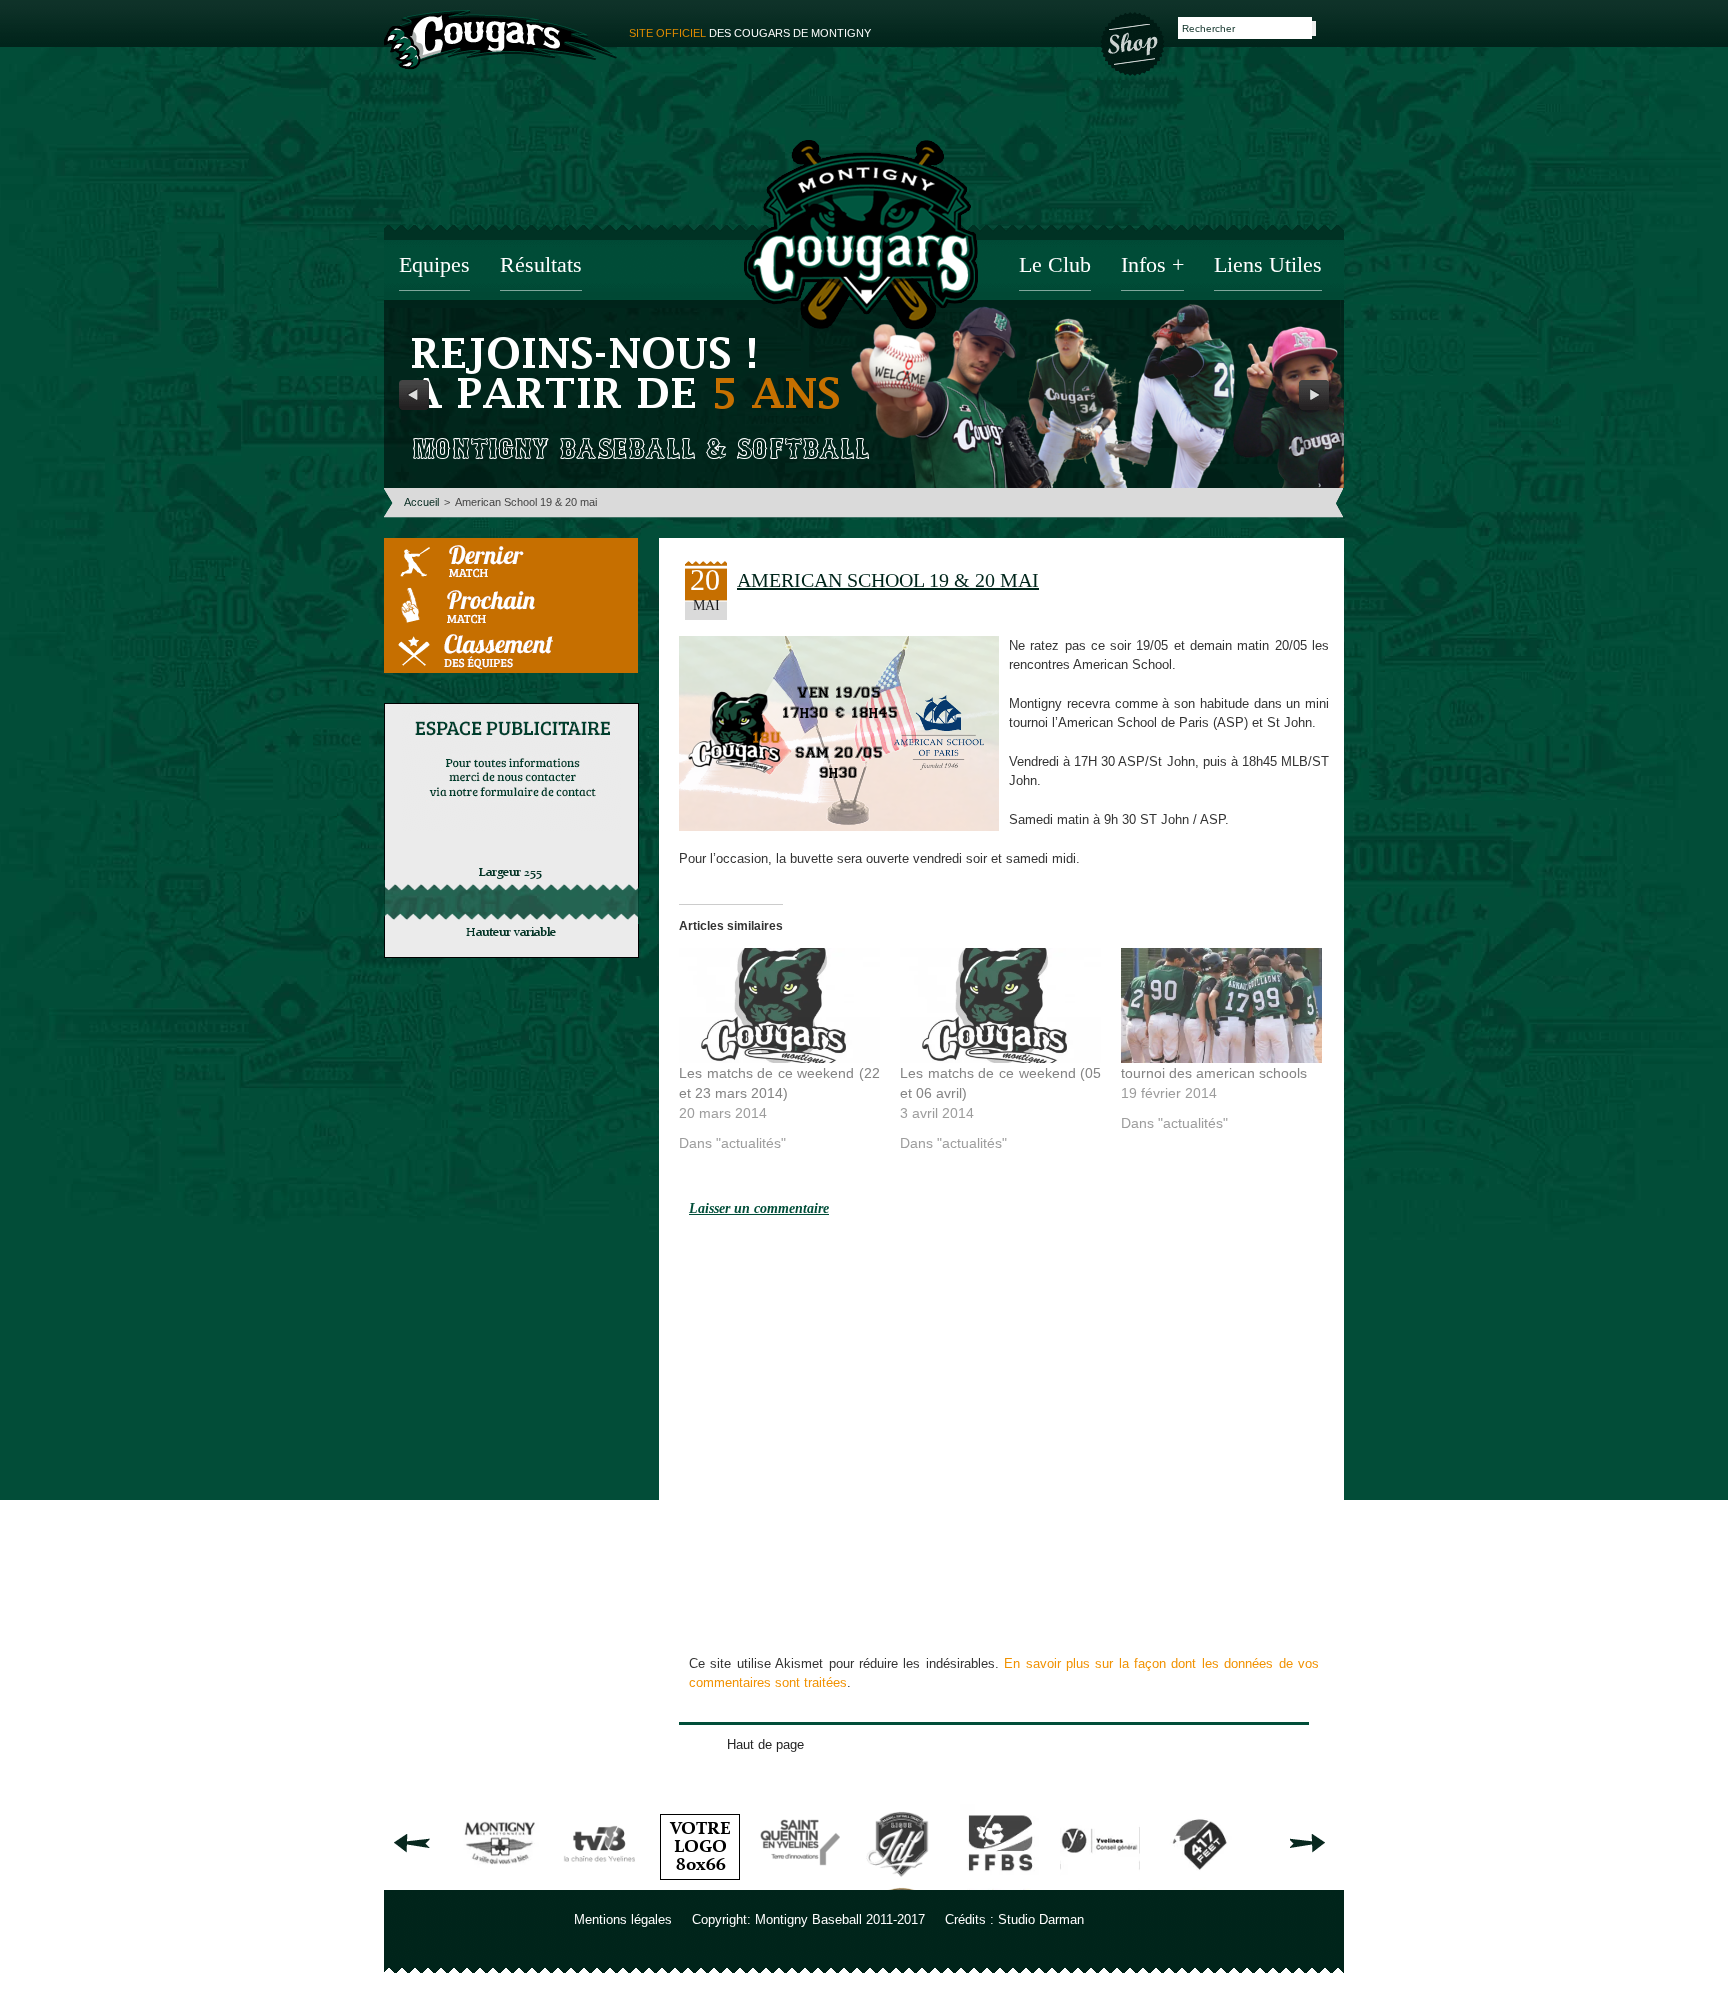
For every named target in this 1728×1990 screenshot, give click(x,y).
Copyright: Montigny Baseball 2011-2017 (808, 1919)
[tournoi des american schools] (1221, 1005)
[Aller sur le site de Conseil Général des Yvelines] (1100, 1882)
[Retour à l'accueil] (861, 237)
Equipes (434, 266)
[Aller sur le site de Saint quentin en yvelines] (800, 1882)
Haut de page (765, 1744)
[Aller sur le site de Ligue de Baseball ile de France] (900, 1882)
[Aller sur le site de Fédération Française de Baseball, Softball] (1000, 1882)
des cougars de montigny (750, 33)
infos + (1152, 266)
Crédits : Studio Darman (1014, 1919)
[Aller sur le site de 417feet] (1200, 1882)
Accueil (421, 502)
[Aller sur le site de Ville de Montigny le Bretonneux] (500, 1882)
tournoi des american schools (1214, 1073)
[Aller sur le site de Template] (700, 1882)
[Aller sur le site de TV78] (600, 1882)
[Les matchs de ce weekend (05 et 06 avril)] (1000, 1005)
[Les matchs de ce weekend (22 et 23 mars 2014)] (779, 1005)
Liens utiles (1268, 266)
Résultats (541, 266)
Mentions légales (623, 1919)
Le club (1055, 266)
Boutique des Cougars (1134, 42)
